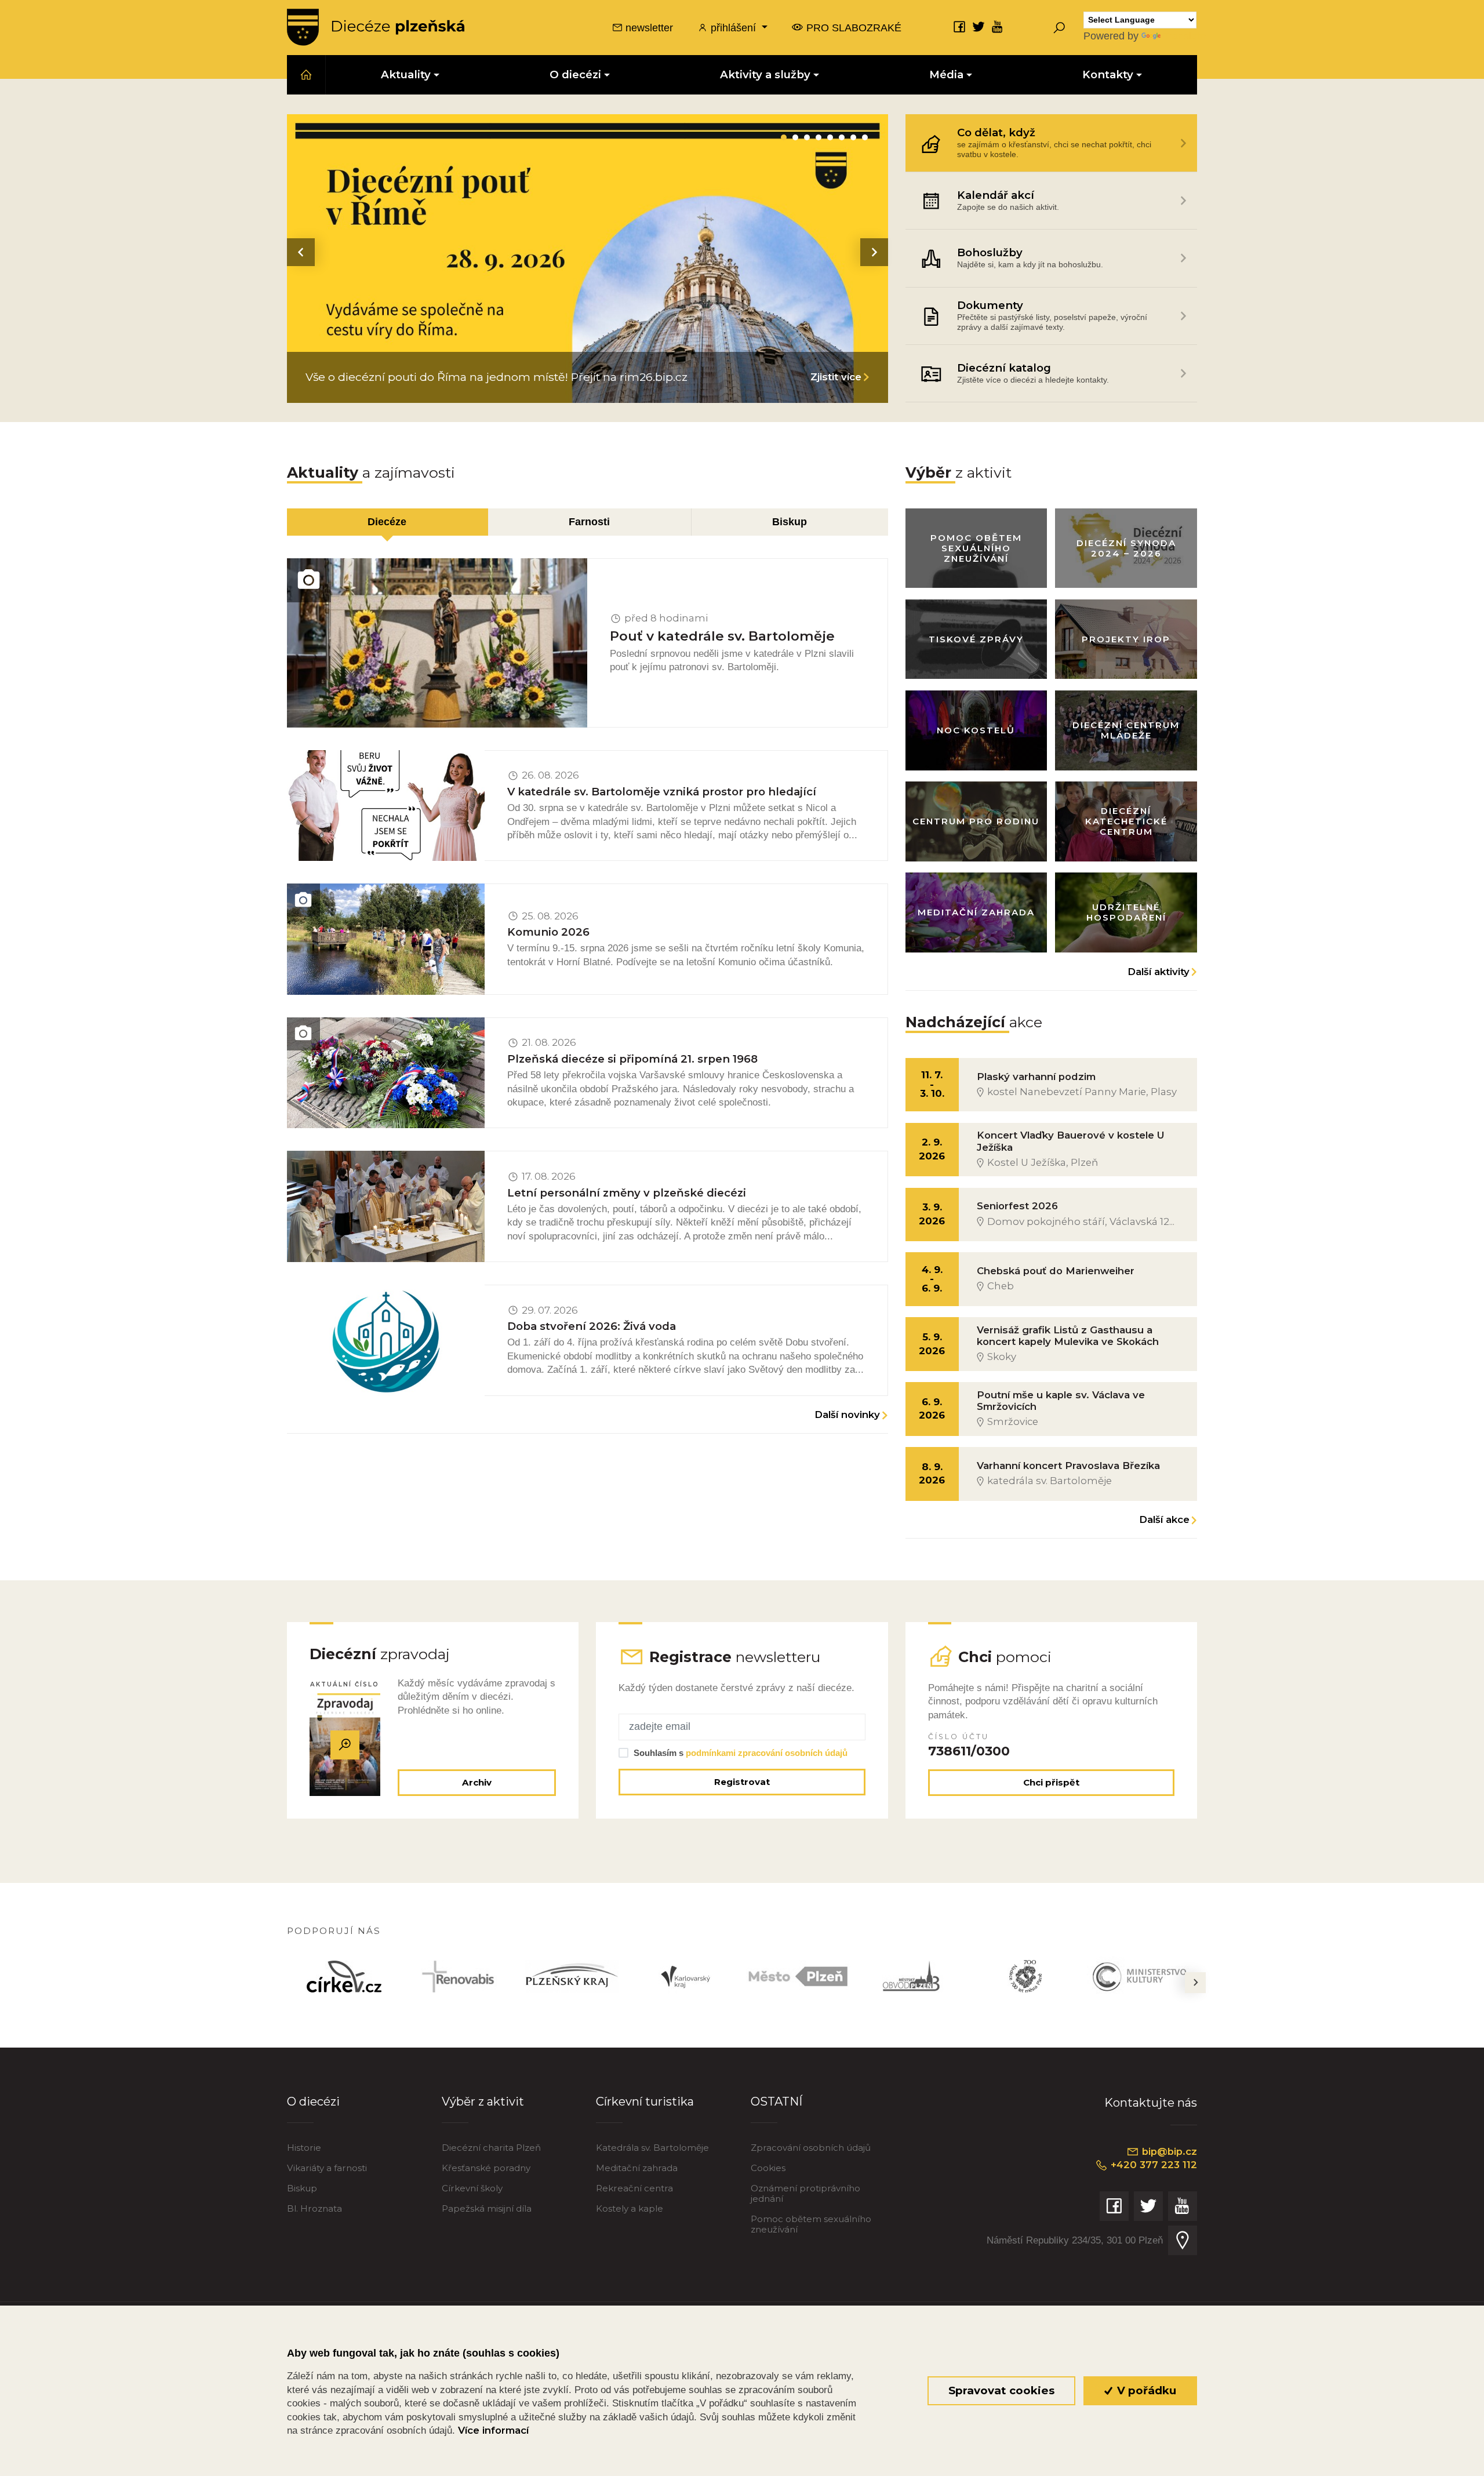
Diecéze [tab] (387, 521)
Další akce (1164, 1519)
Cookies (768, 2168)
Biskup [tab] (790, 521)
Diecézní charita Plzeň (491, 2148)
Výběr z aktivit (483, 2101)
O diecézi (313, 2101)
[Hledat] (1059, 27)
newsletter (648, 28)
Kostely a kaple (630, 2208)
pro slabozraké (852, 28)
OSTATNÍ (776, 2101)
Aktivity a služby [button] (765, 74)
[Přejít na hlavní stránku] (376, 27)
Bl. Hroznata (314, 2208)
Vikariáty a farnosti (327, 2168)
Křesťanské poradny (486, 2168)
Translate (1184, 36)
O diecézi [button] (575, 74)
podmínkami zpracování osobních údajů (767, 1753)
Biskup (302, 2188)
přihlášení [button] (733, 28)
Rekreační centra (634, 2188)
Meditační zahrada (637, 2168)
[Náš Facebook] (959, 26)
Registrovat (742, 1782)
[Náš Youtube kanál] (998, 26)
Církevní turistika (645, 2101)
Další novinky (847, 1415)
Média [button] (946, 74)
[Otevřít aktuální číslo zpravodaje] (345, 1745)
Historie (304, 2148)
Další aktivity (1159, 972)
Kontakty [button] (1108, 74)
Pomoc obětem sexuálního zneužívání (811, 2224)
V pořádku (1145, 2390)
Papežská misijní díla (487, 2208)
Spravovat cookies (1001, 2390)
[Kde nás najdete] (1183, 2240)
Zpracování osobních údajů (811, 2148)
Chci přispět (1051, 1782)
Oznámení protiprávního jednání (805, 2193)
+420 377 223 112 (1152, 2165)
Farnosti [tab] (589, 521)
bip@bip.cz (1168, 2151)
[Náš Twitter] (979, 26)
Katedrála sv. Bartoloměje (652, 2148)
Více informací (493, 2430)
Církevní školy (472, 2188)
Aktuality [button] (406, 74)
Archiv (477, 1782)
